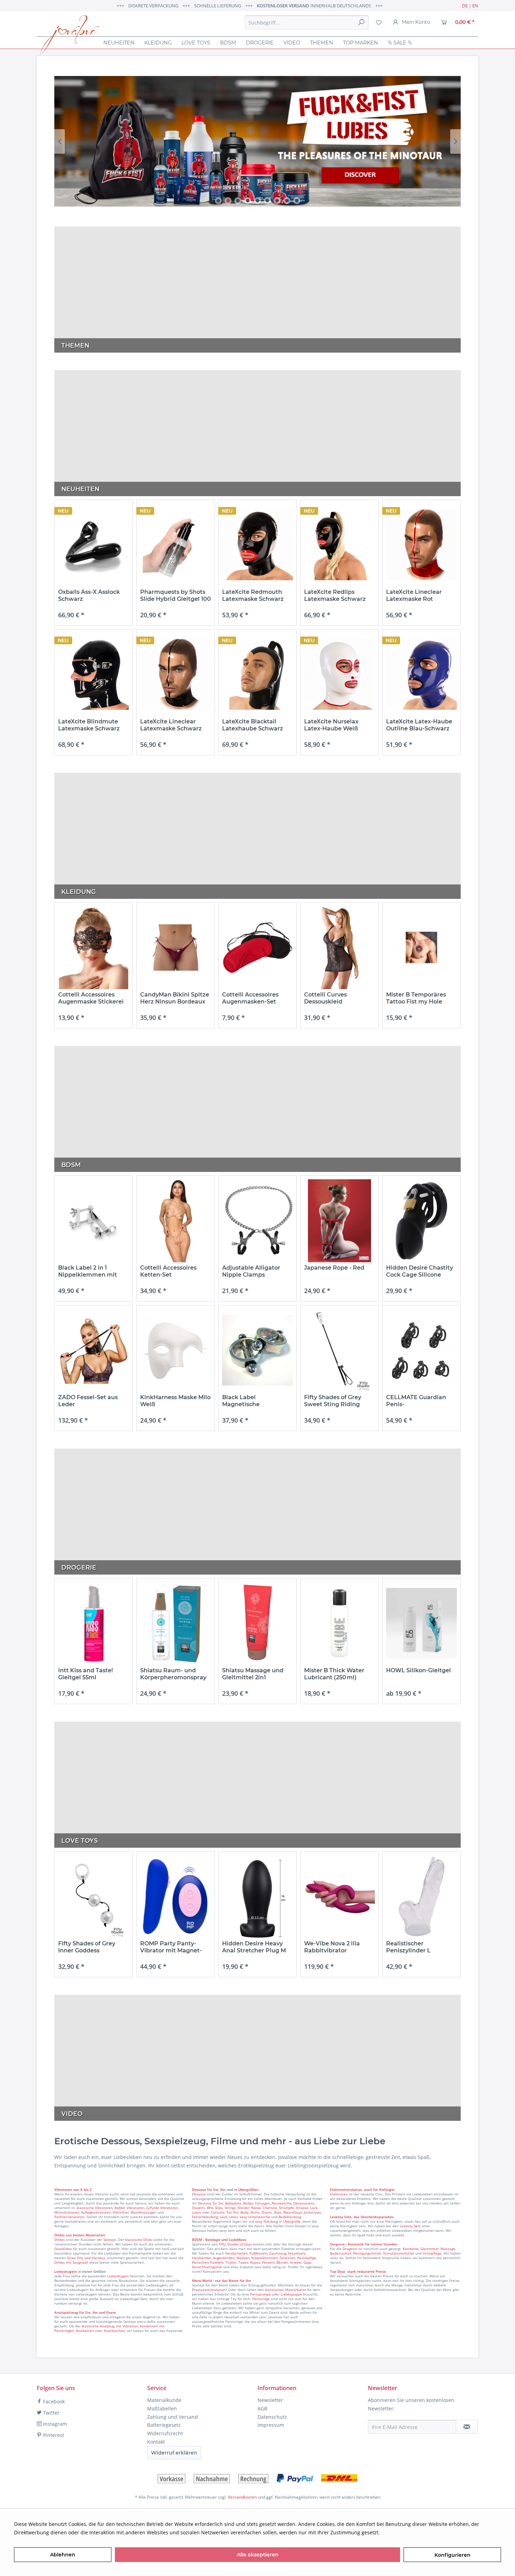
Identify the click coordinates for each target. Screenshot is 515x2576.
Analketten (85, 2331)
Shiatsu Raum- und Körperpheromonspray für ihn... (173, 1674)
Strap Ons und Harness (86, 2258)
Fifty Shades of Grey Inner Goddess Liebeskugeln (87, 1947)
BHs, (211, 2208)
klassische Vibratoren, (95, 2208)
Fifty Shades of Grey (235, 2244)
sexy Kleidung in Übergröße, (278, 2221)
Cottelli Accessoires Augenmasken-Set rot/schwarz (250, 998)
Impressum (271, 2425)
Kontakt (156, 2442)
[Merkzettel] (379, 22)
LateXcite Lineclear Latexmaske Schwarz (171, 725)
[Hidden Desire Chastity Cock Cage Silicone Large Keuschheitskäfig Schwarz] (421, 1221)
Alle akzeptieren (258, 2555)
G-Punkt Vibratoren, (162, 2208)
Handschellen (236, 2253)
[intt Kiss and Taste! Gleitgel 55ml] (94, 1623)
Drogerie (350, 2249)
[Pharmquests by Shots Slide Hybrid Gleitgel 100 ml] (176, 545)
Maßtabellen (162, 2408)
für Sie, (213, 2189)
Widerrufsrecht (165, 2433)
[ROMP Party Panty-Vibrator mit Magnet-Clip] (176, 1897)
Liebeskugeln (118, 2276)
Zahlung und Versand (173, 2417)
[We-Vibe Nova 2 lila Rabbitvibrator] (339, 1897)
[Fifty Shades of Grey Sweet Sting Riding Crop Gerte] (339, 1350)
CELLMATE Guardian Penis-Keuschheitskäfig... (416, 1401)
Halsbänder (202, 2258)
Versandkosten (242, 2497)
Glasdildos (63, 2249)
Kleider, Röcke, (250, 2208)
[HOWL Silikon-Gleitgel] (421, 1623)
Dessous (199, 2189)
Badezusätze (341, 2253)
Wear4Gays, (293, 2212)
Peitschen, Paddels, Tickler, (215, 2262)
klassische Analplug (98, 2326)
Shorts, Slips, (272, 2212)
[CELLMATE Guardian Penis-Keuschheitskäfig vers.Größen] (421, 1350)
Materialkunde (164, 2400)
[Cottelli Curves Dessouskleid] (339, 948)
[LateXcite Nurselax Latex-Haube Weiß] (339, 675)
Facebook (53, 2401)
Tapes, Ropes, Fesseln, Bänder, (264, 2262)
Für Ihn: (233, 2212)
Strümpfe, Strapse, (294, 2208)
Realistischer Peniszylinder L (408, 1947)
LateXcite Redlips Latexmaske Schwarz (335, 595)
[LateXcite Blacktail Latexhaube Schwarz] (257, 675)
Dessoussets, (304, 2203)
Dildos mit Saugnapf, (71, 2262)
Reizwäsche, (282, 2203)
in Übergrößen (246, 2189)
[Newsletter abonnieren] (467, 2427)
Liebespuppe (291, 2294)
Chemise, (270, 2208)
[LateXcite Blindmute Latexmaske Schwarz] (94, 675)
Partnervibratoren (69, 2217)
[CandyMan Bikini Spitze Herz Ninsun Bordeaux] (176, 948)
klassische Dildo (139, 2240)
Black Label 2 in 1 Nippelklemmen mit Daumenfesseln (88, 1271)
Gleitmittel (430, 2249)
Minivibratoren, (67, 2212)
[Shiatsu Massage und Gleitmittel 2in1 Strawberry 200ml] (257, 1623)
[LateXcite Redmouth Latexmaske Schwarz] (257, 545)
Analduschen (114, 2331)
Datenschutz (272, 2417)
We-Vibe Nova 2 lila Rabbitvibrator (332, 1947)
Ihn (223, 2189)
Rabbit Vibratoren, (130, 2208)
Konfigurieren (452, 2555)
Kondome (411, 2249)
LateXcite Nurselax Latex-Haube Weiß (331, 725)
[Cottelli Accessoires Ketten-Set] (176, 1221)
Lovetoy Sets (410, 2226)
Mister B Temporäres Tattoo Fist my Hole (416, 998)
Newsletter (270, 2400)
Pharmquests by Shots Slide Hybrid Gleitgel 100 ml (176, 596)
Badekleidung (290, 2217)
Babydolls (233, 2203)
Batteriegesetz (164, 2425)
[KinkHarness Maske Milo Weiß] (176, 1350)
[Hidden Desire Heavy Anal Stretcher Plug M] (257, 1897)
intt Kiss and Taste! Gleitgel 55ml (85, 1674)
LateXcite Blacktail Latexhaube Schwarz (253, 725)
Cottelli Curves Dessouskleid (325, 998)
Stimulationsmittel (399, 2253)
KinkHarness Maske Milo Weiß (175, 1401)
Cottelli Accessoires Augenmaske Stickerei (91, 998)
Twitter (51, 2413)
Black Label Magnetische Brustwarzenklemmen (255, 1401)
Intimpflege (432, 2253)
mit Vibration (127, 2326)
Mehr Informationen (405, 2532)
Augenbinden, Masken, (232, 2258)
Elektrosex (339, 2194)
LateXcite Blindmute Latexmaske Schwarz (89, 725)
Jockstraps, (313, 2212)
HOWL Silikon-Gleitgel (418, 1670)
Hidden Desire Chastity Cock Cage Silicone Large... (420, 1271)
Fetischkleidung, (205, 2217)
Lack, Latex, (229, 2217)
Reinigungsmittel (367, 2253)
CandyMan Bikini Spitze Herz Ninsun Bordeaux (175, 998)
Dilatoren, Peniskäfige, (298, 2258)
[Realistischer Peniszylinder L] (421, 1897)
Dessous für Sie (210, 2203)
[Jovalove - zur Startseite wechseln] (70, 35)
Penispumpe (260, 2294)
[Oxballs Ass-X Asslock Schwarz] (94, 545)
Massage (448, 2249)
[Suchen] (361, 22)
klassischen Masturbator (286, 2290)
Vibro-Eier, (121, 2212)
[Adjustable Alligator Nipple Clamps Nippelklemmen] (257, 1221)
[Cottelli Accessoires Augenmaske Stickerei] (94, 948)
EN (475, 6)
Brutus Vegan (257, 141)
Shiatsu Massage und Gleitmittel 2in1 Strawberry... (253, 1674)
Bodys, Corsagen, (257, 2203)
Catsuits (218, 2212)
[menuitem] (307, 22)
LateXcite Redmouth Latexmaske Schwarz (253, 595)
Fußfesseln (258, 2253)
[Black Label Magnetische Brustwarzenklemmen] (257, 1350)
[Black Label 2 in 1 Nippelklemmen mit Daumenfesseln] (94, 1221)
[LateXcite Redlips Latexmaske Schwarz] (339, 545)
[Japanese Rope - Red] (339, 1221)
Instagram (54, 2424)
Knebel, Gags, (301, 2262)
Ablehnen (63, 2555)
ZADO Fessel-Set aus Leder (88, 1401)
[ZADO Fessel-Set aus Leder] (94, 1350)
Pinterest (53, 2435)
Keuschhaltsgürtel (207, 2267)
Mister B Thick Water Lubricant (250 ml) (334, 1674)
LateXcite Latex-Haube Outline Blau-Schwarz (419, 725)
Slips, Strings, (226, 2208)
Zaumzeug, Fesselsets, (288, 2253)
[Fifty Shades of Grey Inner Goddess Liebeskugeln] (94, 1897)
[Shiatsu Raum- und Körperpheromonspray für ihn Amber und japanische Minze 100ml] (176, 1623)
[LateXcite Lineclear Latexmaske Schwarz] (176, 675)
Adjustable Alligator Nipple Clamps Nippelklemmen (251, 1271)
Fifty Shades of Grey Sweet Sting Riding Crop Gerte (333, 1401)
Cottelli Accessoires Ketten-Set (168, 1271)
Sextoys (110, 2240)
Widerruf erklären (174, 2453)
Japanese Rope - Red (334, 1268)
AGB (262, 2408)
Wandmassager (143, 2212)
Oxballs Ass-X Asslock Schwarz (89, 595)
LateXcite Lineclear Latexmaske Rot (414, 595)
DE (465, 6)
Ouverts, (199, 2208)
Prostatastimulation (209, 2290)
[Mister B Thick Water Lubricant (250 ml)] (339, 1623)
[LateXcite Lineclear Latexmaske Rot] (421, 545)
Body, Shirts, (250, 2212)
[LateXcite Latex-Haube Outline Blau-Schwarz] (421, 675)
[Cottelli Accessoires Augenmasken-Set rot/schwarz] (257, 948)
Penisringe (261, 2299)
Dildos (60, 2240)
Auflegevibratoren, (96, 2212)
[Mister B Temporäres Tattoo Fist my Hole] (421, 948)
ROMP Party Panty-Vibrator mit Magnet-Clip (171, 1947)
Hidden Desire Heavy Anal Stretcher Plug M (254, 1947)
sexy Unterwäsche (255, 2217)
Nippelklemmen (265, 2258)
